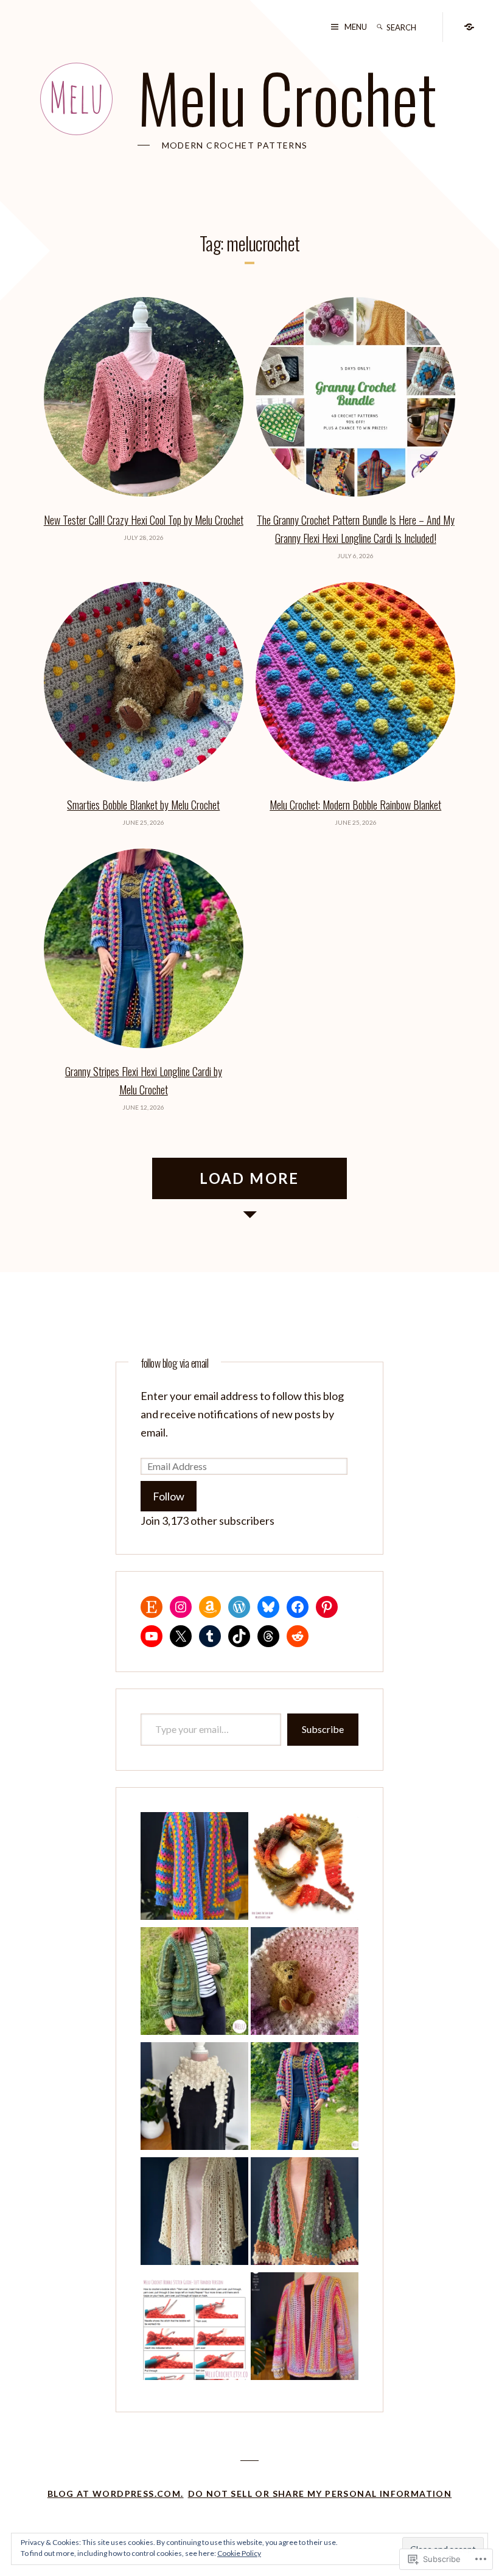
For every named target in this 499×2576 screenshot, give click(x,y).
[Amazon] (210, 1607)
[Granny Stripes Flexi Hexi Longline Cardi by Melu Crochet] (305, 2098)
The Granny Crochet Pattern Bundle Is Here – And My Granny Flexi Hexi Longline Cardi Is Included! (356, 529)
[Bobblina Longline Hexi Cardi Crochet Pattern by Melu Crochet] (305, 2214)
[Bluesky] (268, 1607)
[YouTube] (152, 1636)
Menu (356, 27)
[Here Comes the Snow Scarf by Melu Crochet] (194, 2098)
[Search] (380, 27)
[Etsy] (152, 1607)
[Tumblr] (210, 1636)
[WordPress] (239, 1607)
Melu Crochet (287, 97)
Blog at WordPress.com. (116, 2494)
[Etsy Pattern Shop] (469, 26)
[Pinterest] (327, 1607)
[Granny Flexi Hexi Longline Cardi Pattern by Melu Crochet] (194, 1868)
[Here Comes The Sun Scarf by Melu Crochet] (305, 1868)
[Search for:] (411, 27)
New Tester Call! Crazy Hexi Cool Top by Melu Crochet (144, 520)
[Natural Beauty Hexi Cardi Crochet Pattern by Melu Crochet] (194, 1983)
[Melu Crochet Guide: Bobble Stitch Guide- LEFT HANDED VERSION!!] (194, 2329)
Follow (169, 1496)
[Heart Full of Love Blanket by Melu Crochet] (305, 1983)
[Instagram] (181, 1607)
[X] (181, 1636)
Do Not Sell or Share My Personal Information (320, 2494)
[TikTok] (239, 1636)
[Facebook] (298, 1607)
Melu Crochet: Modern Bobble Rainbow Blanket (355, 805)
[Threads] (268, 1636)
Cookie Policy (239, 2553)
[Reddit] (298, 1636)
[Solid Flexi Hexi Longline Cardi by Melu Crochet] (305, 2329)
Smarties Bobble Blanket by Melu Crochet (143, 805)
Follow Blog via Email (175, 1363)
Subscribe (323, 1729)
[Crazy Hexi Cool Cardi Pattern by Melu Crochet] (194, 2214)
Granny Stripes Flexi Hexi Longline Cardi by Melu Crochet (144, 1080)
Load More (249, 1178)
